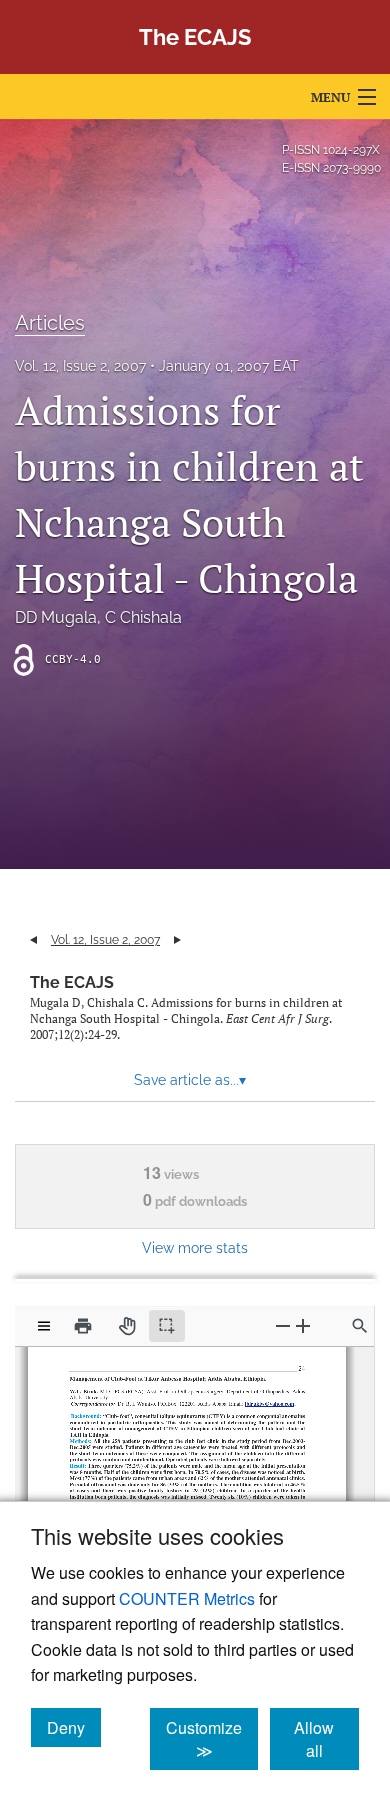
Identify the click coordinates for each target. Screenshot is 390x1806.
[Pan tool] (127, 1326)
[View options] (44, 1326)
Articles (50, 323)
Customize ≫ (212, 1739)
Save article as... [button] (190, 1080)
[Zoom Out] (283, 1325)
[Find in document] (360, 1326)
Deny (74, 1727)
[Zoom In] (303, 1325)
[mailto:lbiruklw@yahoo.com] (266, 1400)
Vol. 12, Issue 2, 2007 (80, 366)
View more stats (195, 1247)
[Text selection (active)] (167, 1326)
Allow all (326, 1739)
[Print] (83, 1326)
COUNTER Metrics (187, 1598)
